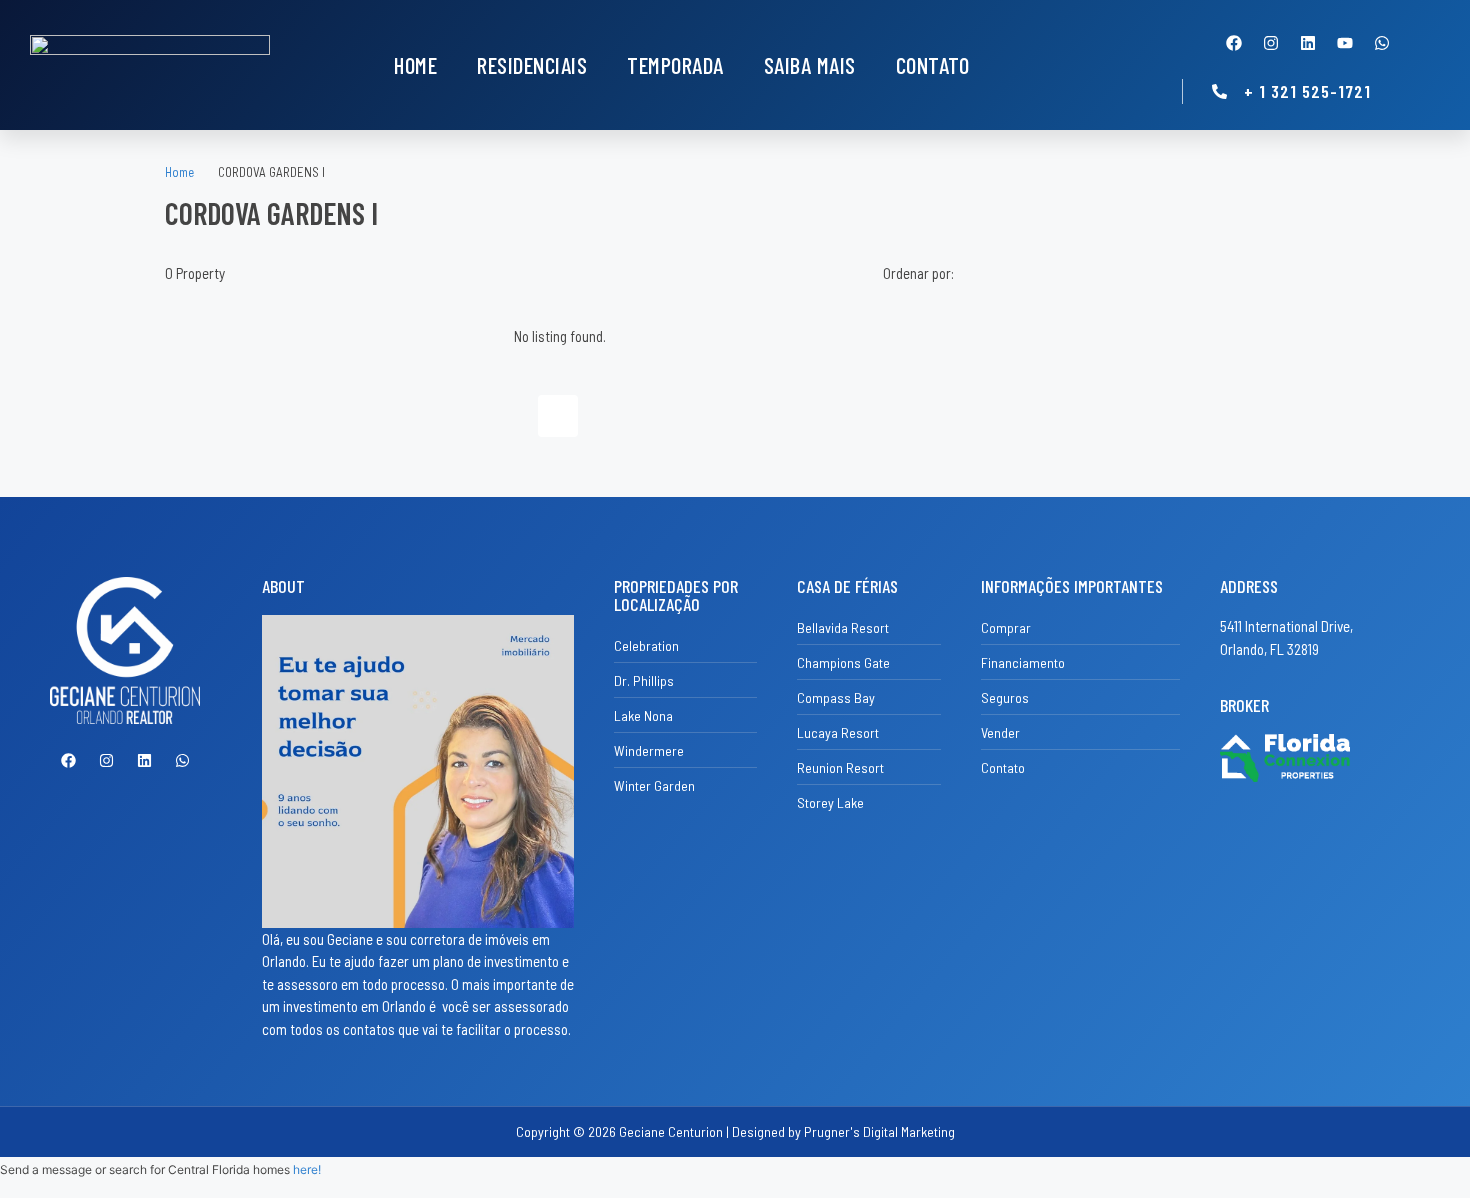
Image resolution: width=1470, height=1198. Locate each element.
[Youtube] (1345, 43)
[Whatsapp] (1382, 43)
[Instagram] (1271, 43)
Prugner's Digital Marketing (879, 1131)
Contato (933, 65)
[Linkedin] (1308, 43)
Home (415, 65)
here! (307, 1169)
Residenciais (532, 65)
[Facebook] (1234, 43)
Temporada (675, 65)
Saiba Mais (810, 65)
